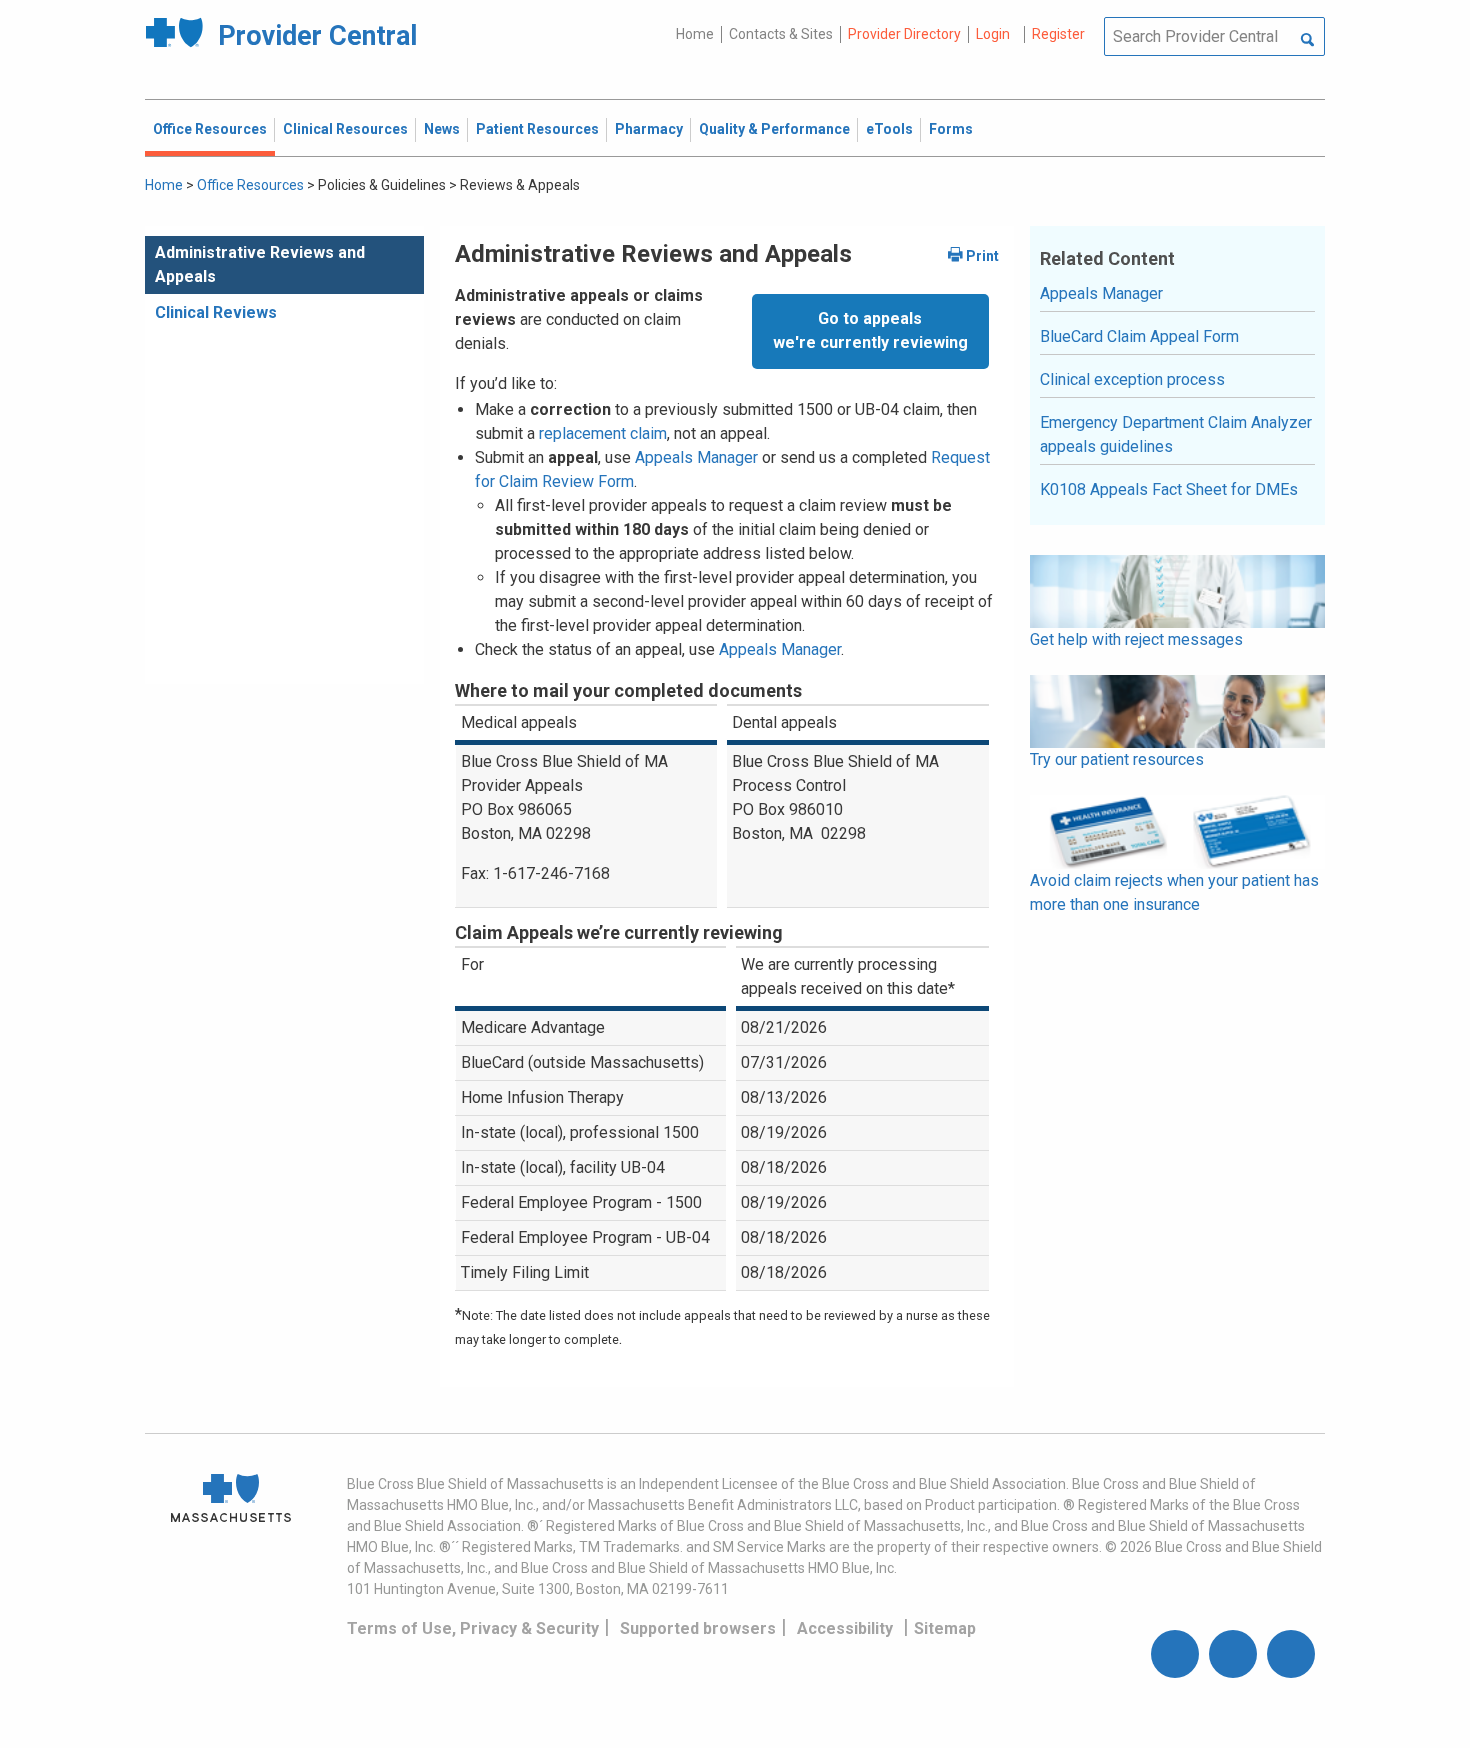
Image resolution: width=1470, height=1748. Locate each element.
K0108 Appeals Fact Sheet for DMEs (1169, 489)
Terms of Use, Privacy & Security (473, 1628)
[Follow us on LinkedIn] (1291, 1654)
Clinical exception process (1132, 379)
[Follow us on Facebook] (1175, 1654)
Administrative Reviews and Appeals (260, 264)
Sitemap (945, 1628)
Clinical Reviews (216, 312)
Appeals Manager (696, 457)
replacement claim (603, 433)
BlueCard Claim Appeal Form (1139, 336)
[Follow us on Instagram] (1233, 1654)
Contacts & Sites (781, 34)
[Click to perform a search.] (1307, 41)
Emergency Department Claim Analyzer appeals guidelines (1176, 434)
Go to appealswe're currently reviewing (870, 330)
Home (695, 34)
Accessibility (845, 1628)
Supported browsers (698, 1628)
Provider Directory (904, 34)
